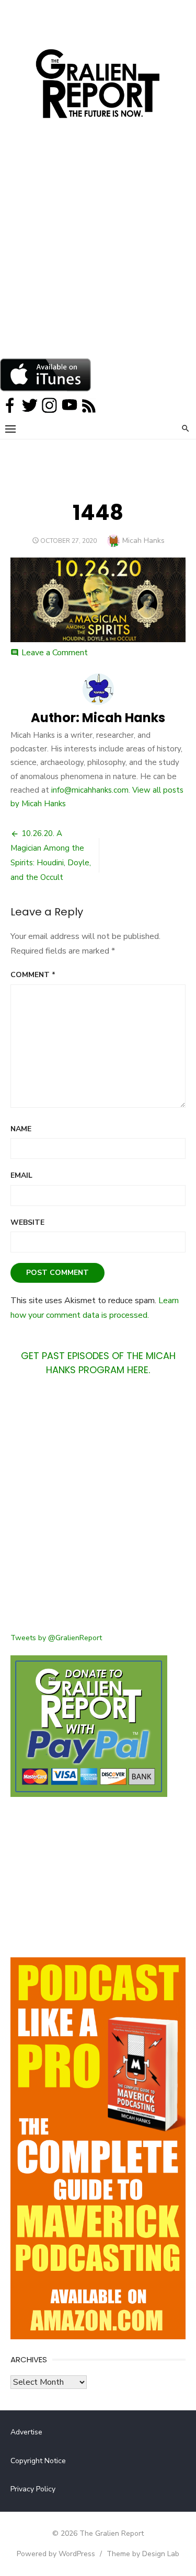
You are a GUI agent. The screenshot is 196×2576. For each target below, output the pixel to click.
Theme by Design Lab (143, 2554)
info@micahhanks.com (90, 790)
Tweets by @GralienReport (56, 1638)
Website (27, 1222)
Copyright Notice (38, 2461)
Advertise (26, 2432)
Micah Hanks (143, 541)
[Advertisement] (98, 255)
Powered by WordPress (56, 2554)
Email (21, 1175)
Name (21, 1129)
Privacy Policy (33, 2489)
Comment (33, 975)
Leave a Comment (55, 653)
